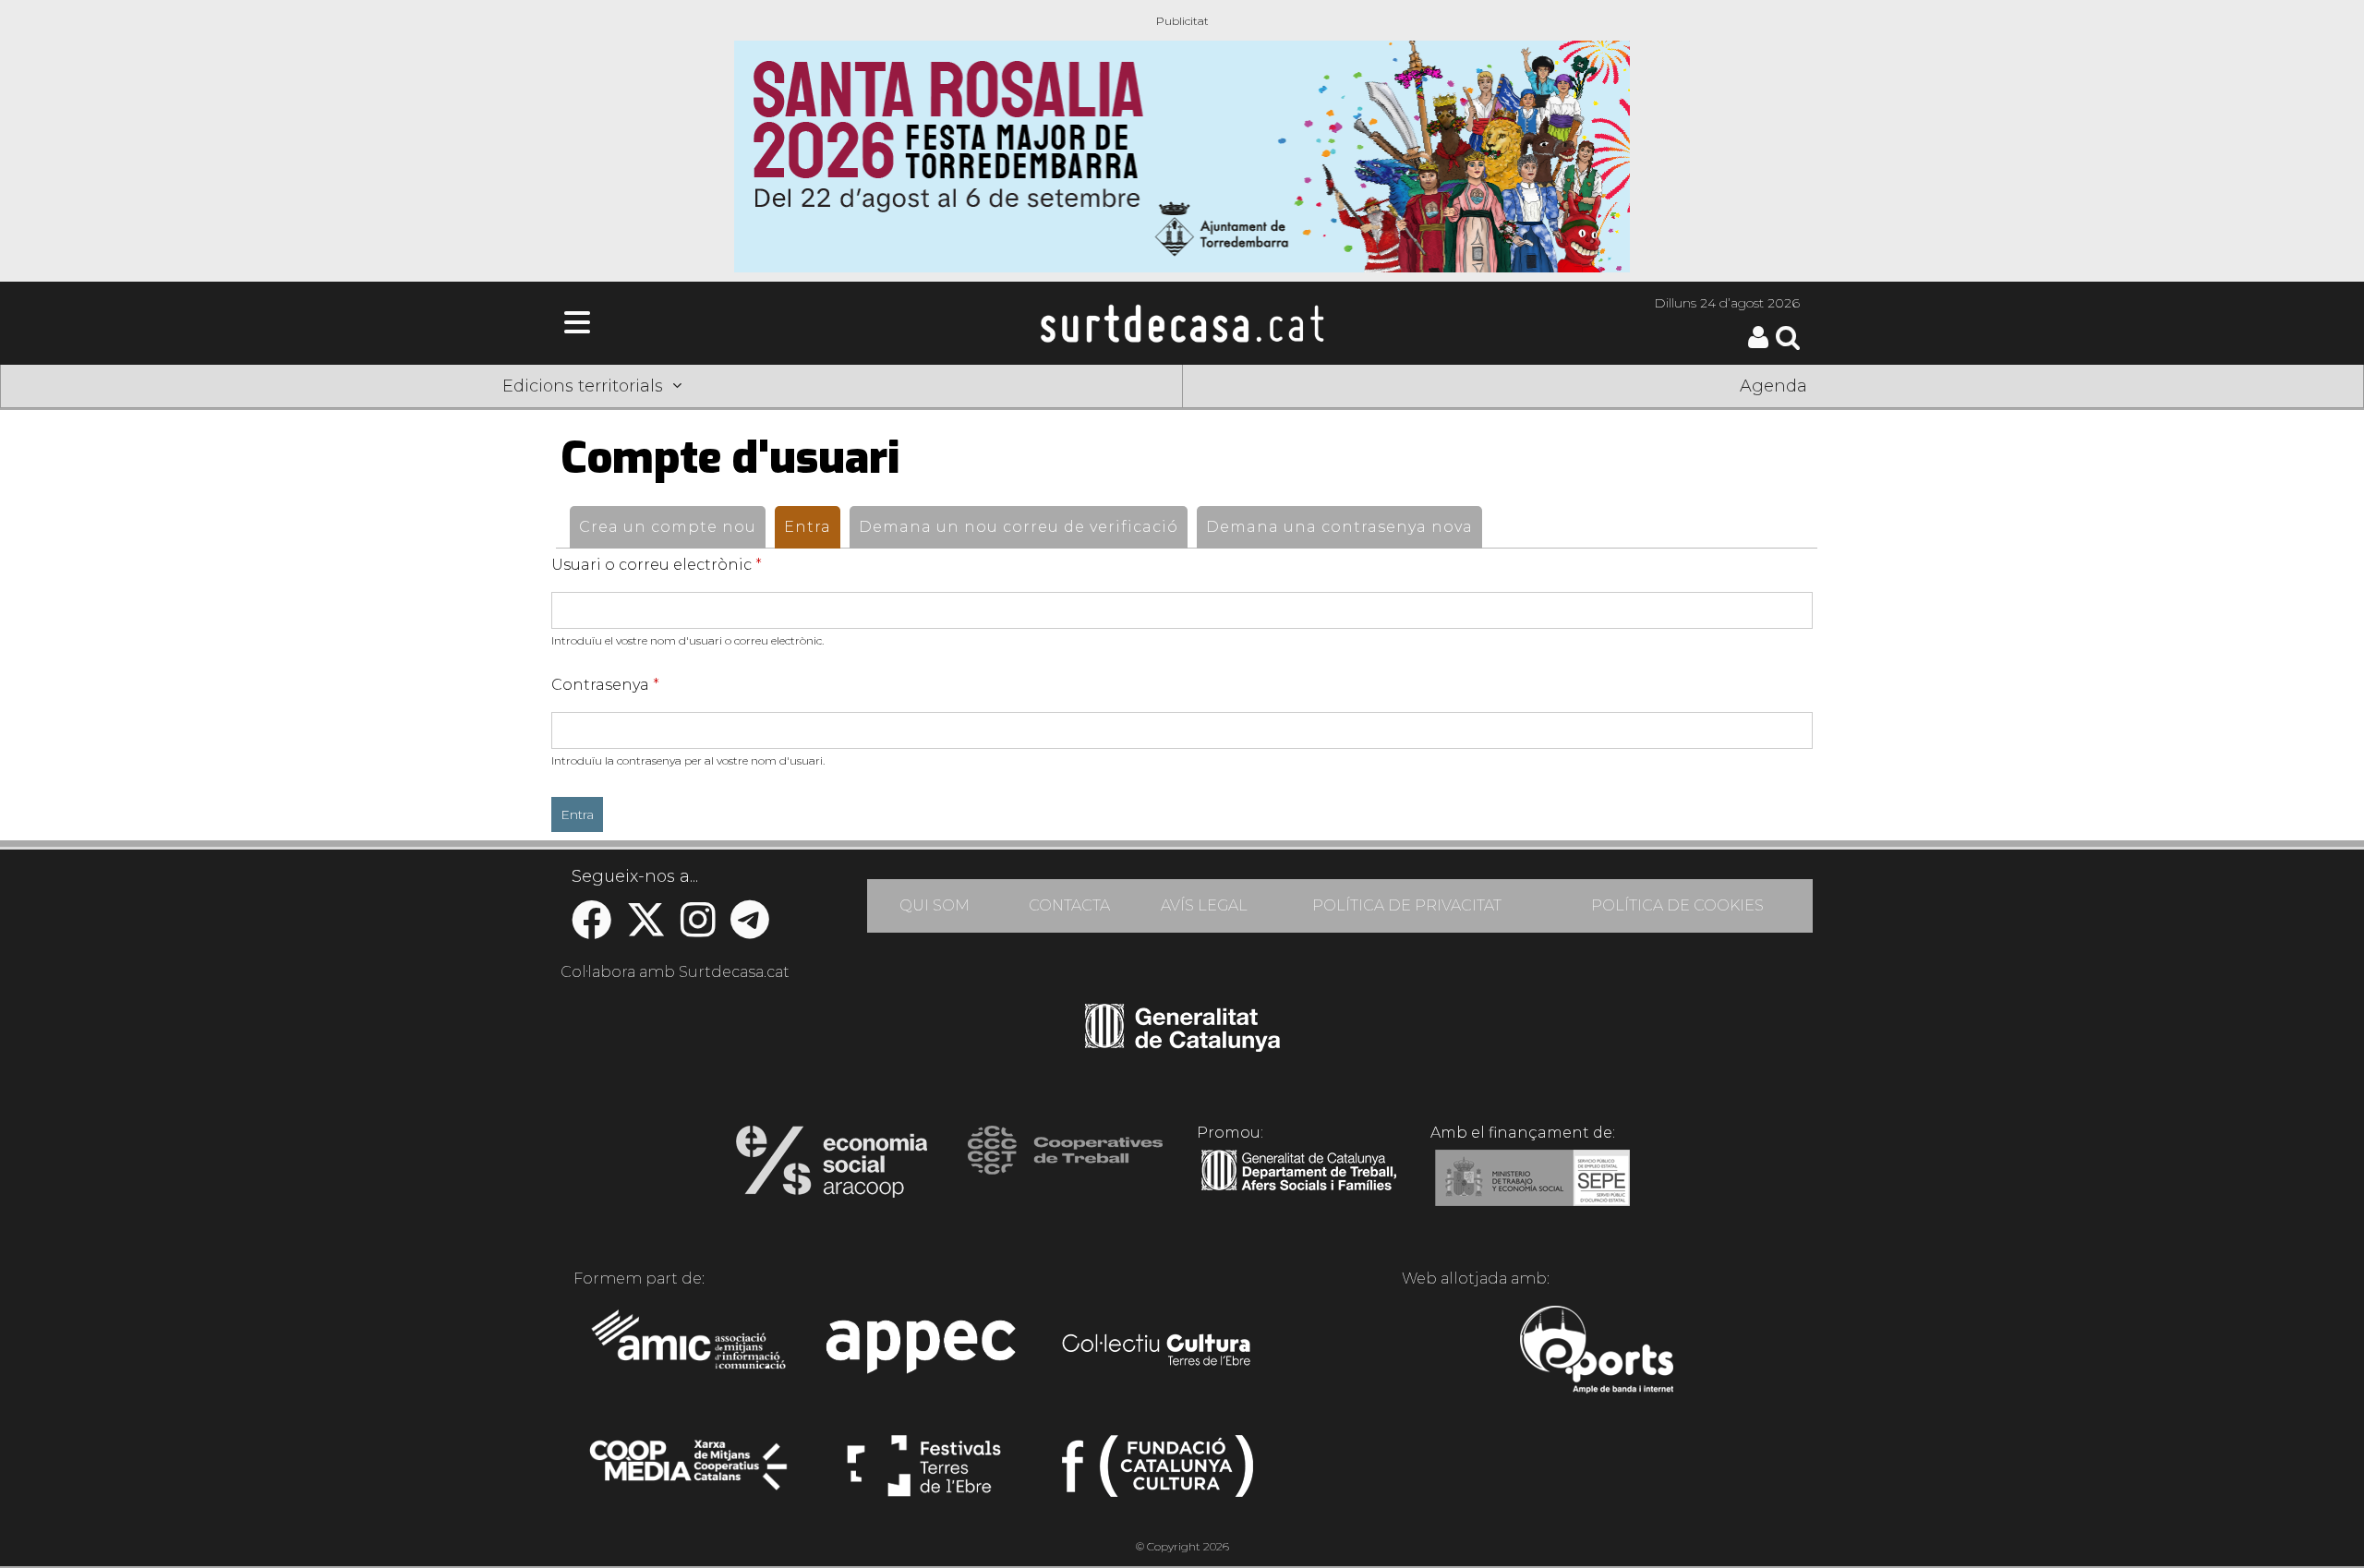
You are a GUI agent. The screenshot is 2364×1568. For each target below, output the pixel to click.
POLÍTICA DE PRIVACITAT (1407, 905)
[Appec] (924, 1352)
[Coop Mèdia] (690, 1474)
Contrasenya (605, 685)
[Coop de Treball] (1065, 1167)
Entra (812, 527)
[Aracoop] (832, 1167)
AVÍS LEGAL (1204, 905)
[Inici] (1182, 323)
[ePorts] (1596, 1352)
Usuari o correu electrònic (657, 565)
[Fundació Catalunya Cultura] (1158, 1474)
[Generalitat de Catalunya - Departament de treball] (1299, 1191)
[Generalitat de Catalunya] (1182, 1045)
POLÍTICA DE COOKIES (1677, 905)
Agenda (1773, 386)
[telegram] (750, 929)
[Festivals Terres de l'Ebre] (924, 1474)
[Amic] (690, 1352)
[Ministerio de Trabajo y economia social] (1532, 1191)
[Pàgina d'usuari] (1758, 344)
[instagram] (698, 929)
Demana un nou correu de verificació (1019, 527)
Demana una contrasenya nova (1339, 527)
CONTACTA (1069, 905)
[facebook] (591, 929)
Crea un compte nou (668, 527)
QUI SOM (935, 905)
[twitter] (646, 929)
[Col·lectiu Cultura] (1158, 1352)
